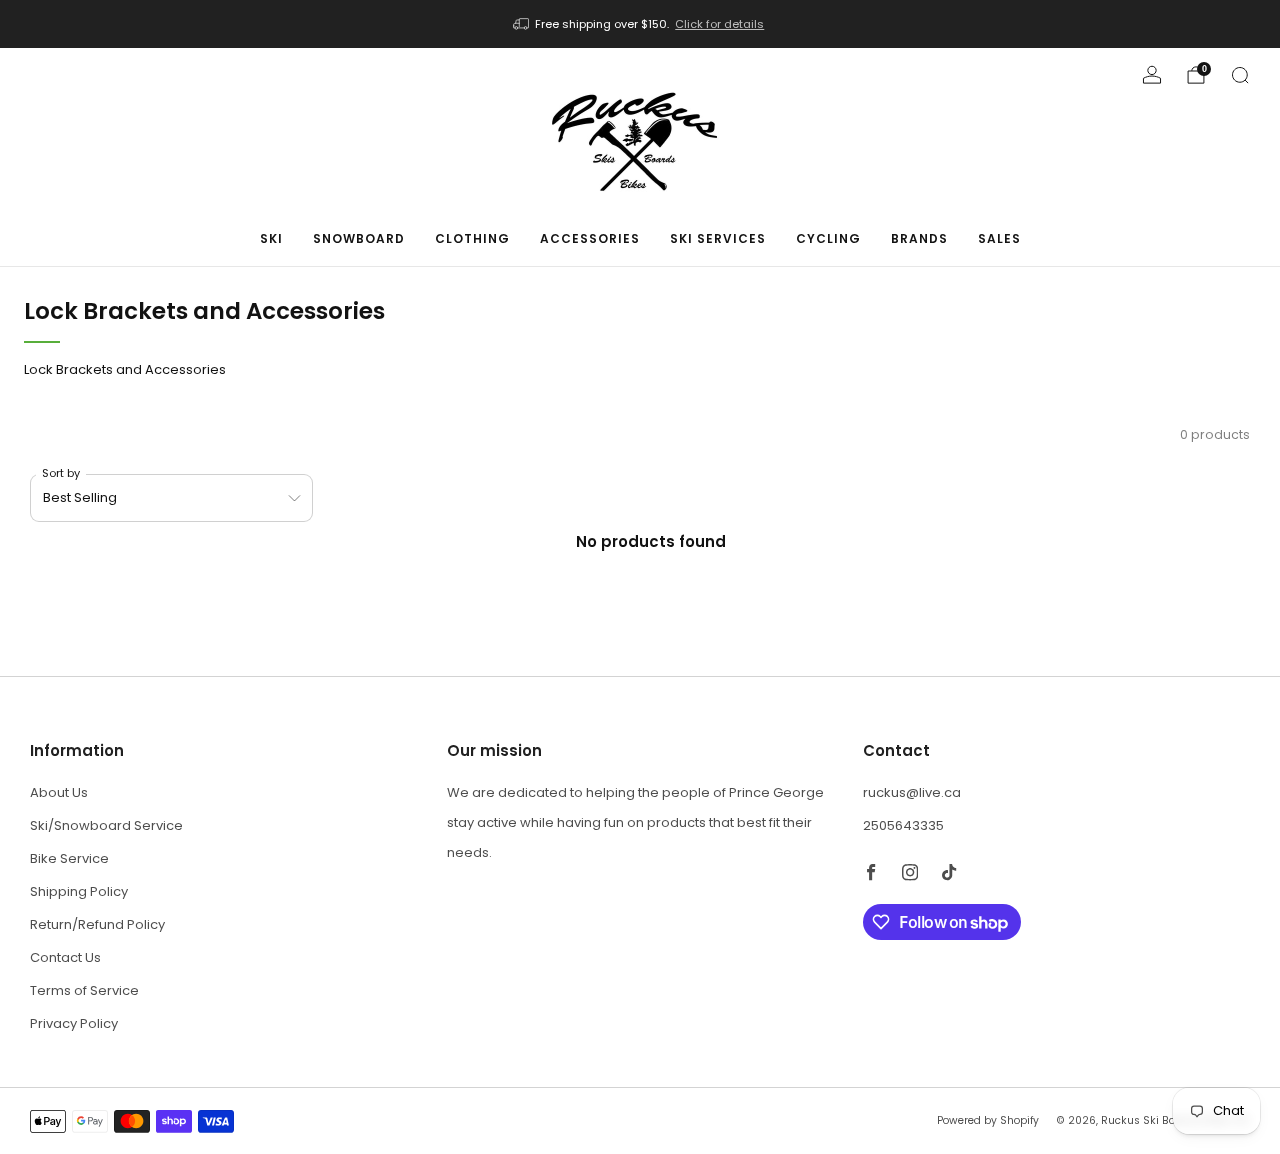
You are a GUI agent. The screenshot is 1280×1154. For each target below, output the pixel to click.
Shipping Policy (79, 891)
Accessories (590, 238)
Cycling (828, 238)
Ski (271, 238)
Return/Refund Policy (97, 924)
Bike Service (69, 858)
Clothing (472, 238)
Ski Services (718, 238)
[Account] (1152, 75)
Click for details (719, 24)
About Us (59, 792)
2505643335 (903, 825)
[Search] (1240, 75)
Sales (999, 238)
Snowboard (359, 238)
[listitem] (640, 24)
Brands (919, 238)
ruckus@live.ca (912, 792)
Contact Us (65, 957)
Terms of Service (84, 990)
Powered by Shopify (988, 1120)
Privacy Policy (74, 1023)
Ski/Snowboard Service (106, 825)
